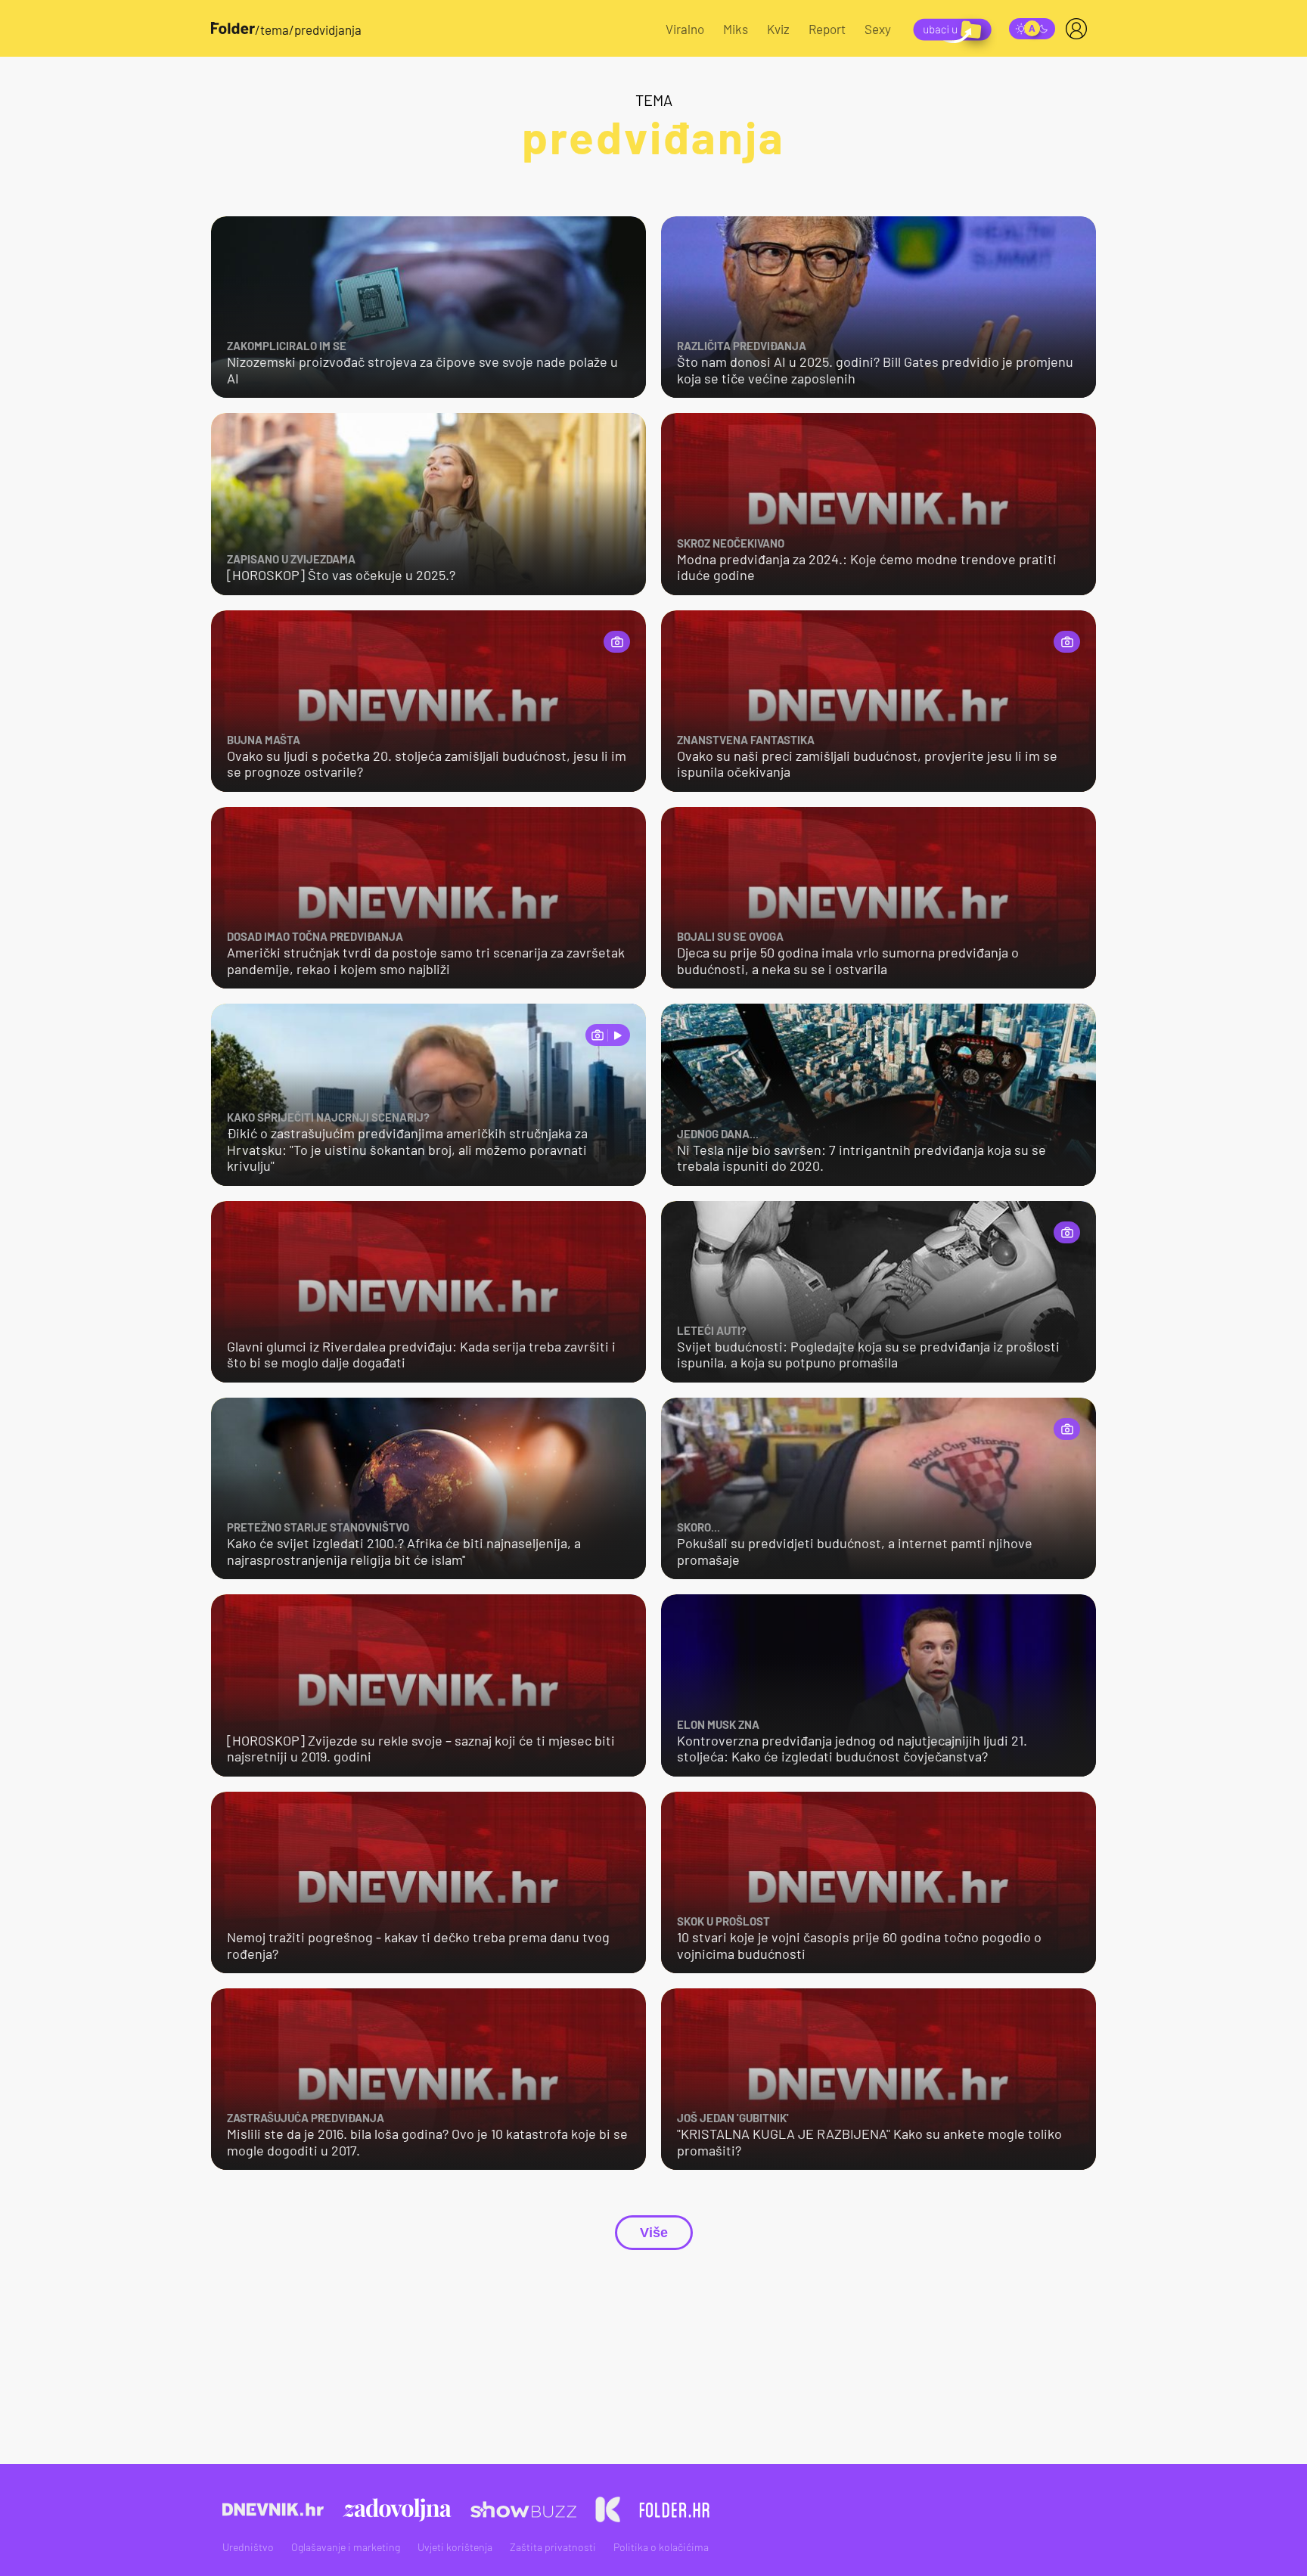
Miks (736, 29)
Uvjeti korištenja (455, 2547)
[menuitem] (1079, 29)
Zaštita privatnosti (553, 2547)
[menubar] (1079, 29)
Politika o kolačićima (661, 2547)
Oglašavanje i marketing (346, 2547)
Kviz (778, 29)
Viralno (685, 29)
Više (654, 2233)
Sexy (878, 29)
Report (827, 29)
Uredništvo (248, 2547)
